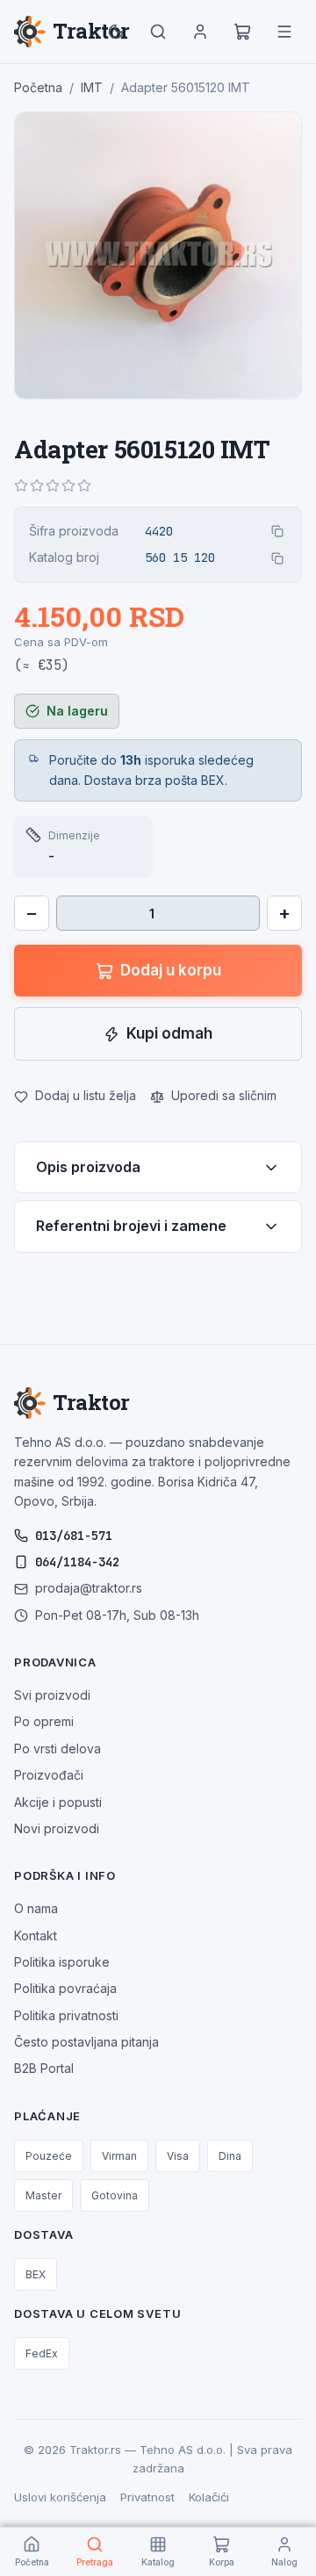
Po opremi (44, 1721)
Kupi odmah (169, 1033)
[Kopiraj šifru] (277, 531)
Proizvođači (49, 1775)
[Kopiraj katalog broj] (277, 558)
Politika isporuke (62, 1962)
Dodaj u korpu (171, 970)
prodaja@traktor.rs (89, 1588)
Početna (38, 87)
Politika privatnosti (66, 2015)
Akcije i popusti (58, 1802)
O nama (36, 1908)
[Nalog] (200, 32)
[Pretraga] (158, 32)
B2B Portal (44, 2068)
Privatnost (147, 2497)
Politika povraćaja (65, 1988)
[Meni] (284, 32)
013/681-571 (74, 1536)
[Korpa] (242, 32)
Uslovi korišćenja (60, 2497)
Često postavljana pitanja (86, 2042)
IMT (92, 87)
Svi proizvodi (52, 1695)
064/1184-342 (77, 1562)
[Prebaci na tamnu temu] (116, 32)
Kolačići (209, 2497)
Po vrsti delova (57, 1749)
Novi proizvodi (57, 1828)
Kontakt (36, 1936)
